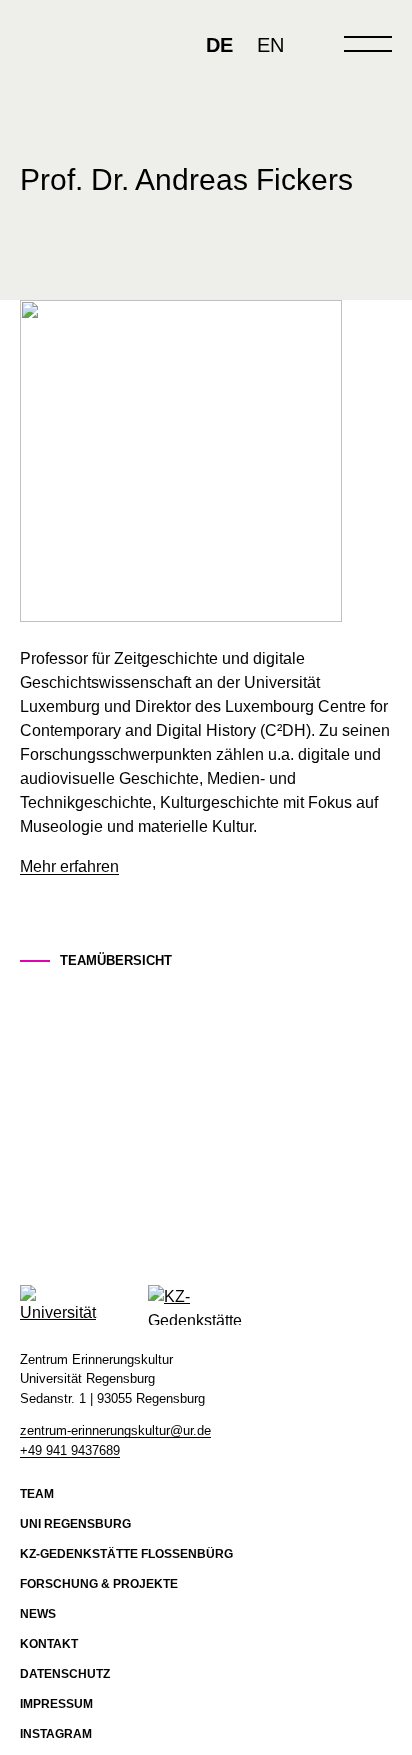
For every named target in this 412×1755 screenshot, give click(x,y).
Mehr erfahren (69, 866)
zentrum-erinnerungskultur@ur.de (115, 1430)
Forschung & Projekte (99, 1584)
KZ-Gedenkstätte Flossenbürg (126, 1554)
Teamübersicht (116, 960)
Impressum (56, 1704)
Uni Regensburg (75, 1524)
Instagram (56, 1734)
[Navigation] (368, 44)
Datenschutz (65, 1674)
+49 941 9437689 (70, 1450)
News (38, 1614)
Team (37, 1494)
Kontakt (49, 1644)
